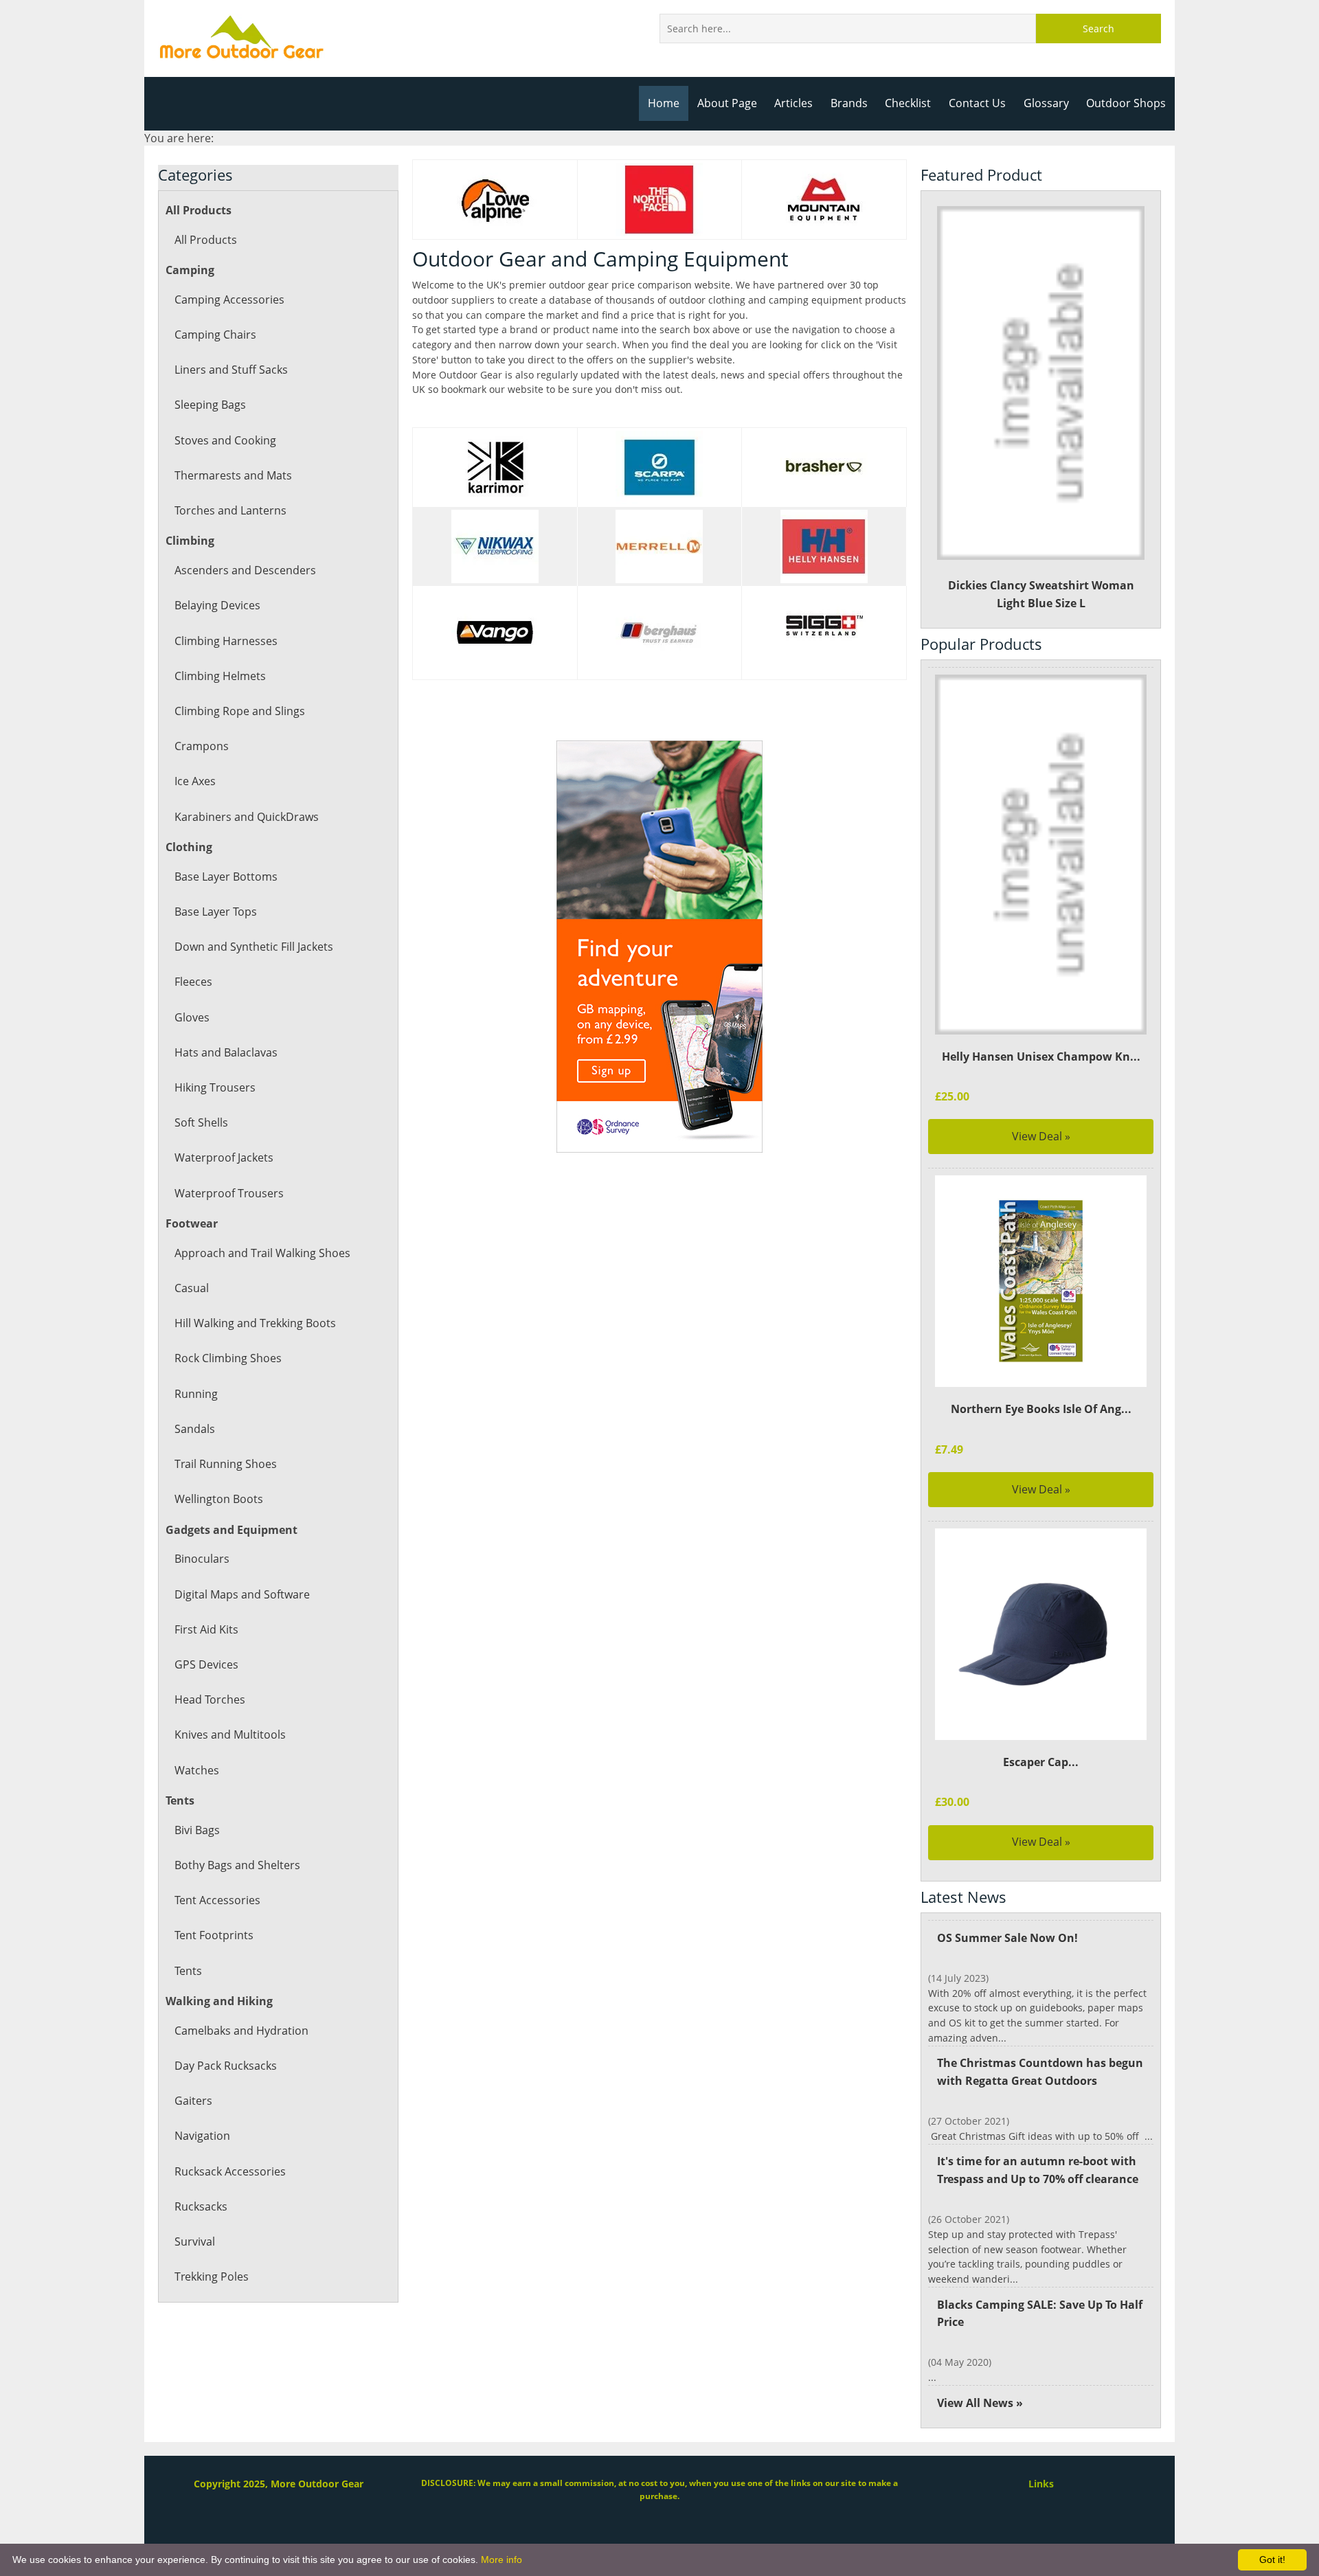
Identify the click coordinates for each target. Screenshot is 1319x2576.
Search (1098, 29)
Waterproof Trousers (229, 1193)
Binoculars (202, 1559)
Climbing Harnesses (226, 641)
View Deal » (1041, 1136)
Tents (188, 1971)
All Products (206, 240)
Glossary (1046, 103)
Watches (197, 1770)
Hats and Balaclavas (226, 1052)
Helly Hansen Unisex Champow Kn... (1041, 1057)
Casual (192, 1288)
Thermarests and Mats (233, 475)
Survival (195, 2241)
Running (196, 1394)
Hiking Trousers (215, 1087)
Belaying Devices (217, 605)
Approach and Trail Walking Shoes (262, 1253)
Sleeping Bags (210, 405)
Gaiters (193, 2101)
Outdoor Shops (1126, 103)
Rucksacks (201, 2206)
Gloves (192, 1017)
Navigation (202, 2136)
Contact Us (977, 103)
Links (1041, 2484)
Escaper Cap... (1041, 1762)
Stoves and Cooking (225, 440)
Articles (793, 103)
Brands (849, 103)
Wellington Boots (219, 1499)
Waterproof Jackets (224, 1157)
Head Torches (210, 1699)
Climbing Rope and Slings (240, 711)
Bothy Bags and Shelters (237, 1865)
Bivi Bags (197, 1830)
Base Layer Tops (216, 912)
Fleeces (193, 982)
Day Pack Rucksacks (226, 2066)
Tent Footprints (214, 1935)
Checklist (908, 103)
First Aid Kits (206, 1629)
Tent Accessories (217, 1900)
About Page (727, 103)
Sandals (195, 1429)
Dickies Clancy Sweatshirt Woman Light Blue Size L (1041, 594)
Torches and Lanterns (230, 510)
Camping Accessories (229, 300)
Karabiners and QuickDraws (247, 817)
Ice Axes (195, 781)
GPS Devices (206, 1664)
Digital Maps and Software (242, 1594)
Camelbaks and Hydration (241, 2031)
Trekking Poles (212, 2276)
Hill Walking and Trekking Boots (255, 1323)
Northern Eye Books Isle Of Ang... (1041, 1409)
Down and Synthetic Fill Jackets (254, 947)
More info (501, 2560)
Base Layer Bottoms (226, 877)
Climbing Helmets (220, 676)
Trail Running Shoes (226, 1464)
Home (664, 103)
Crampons (202, 746)
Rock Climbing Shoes (228, 1358)
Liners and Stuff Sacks (231, 370)
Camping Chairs (215, 335)
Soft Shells (201, 1122)
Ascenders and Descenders (245, 570)
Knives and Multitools (230, 1735)
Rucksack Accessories (230, 2171)
